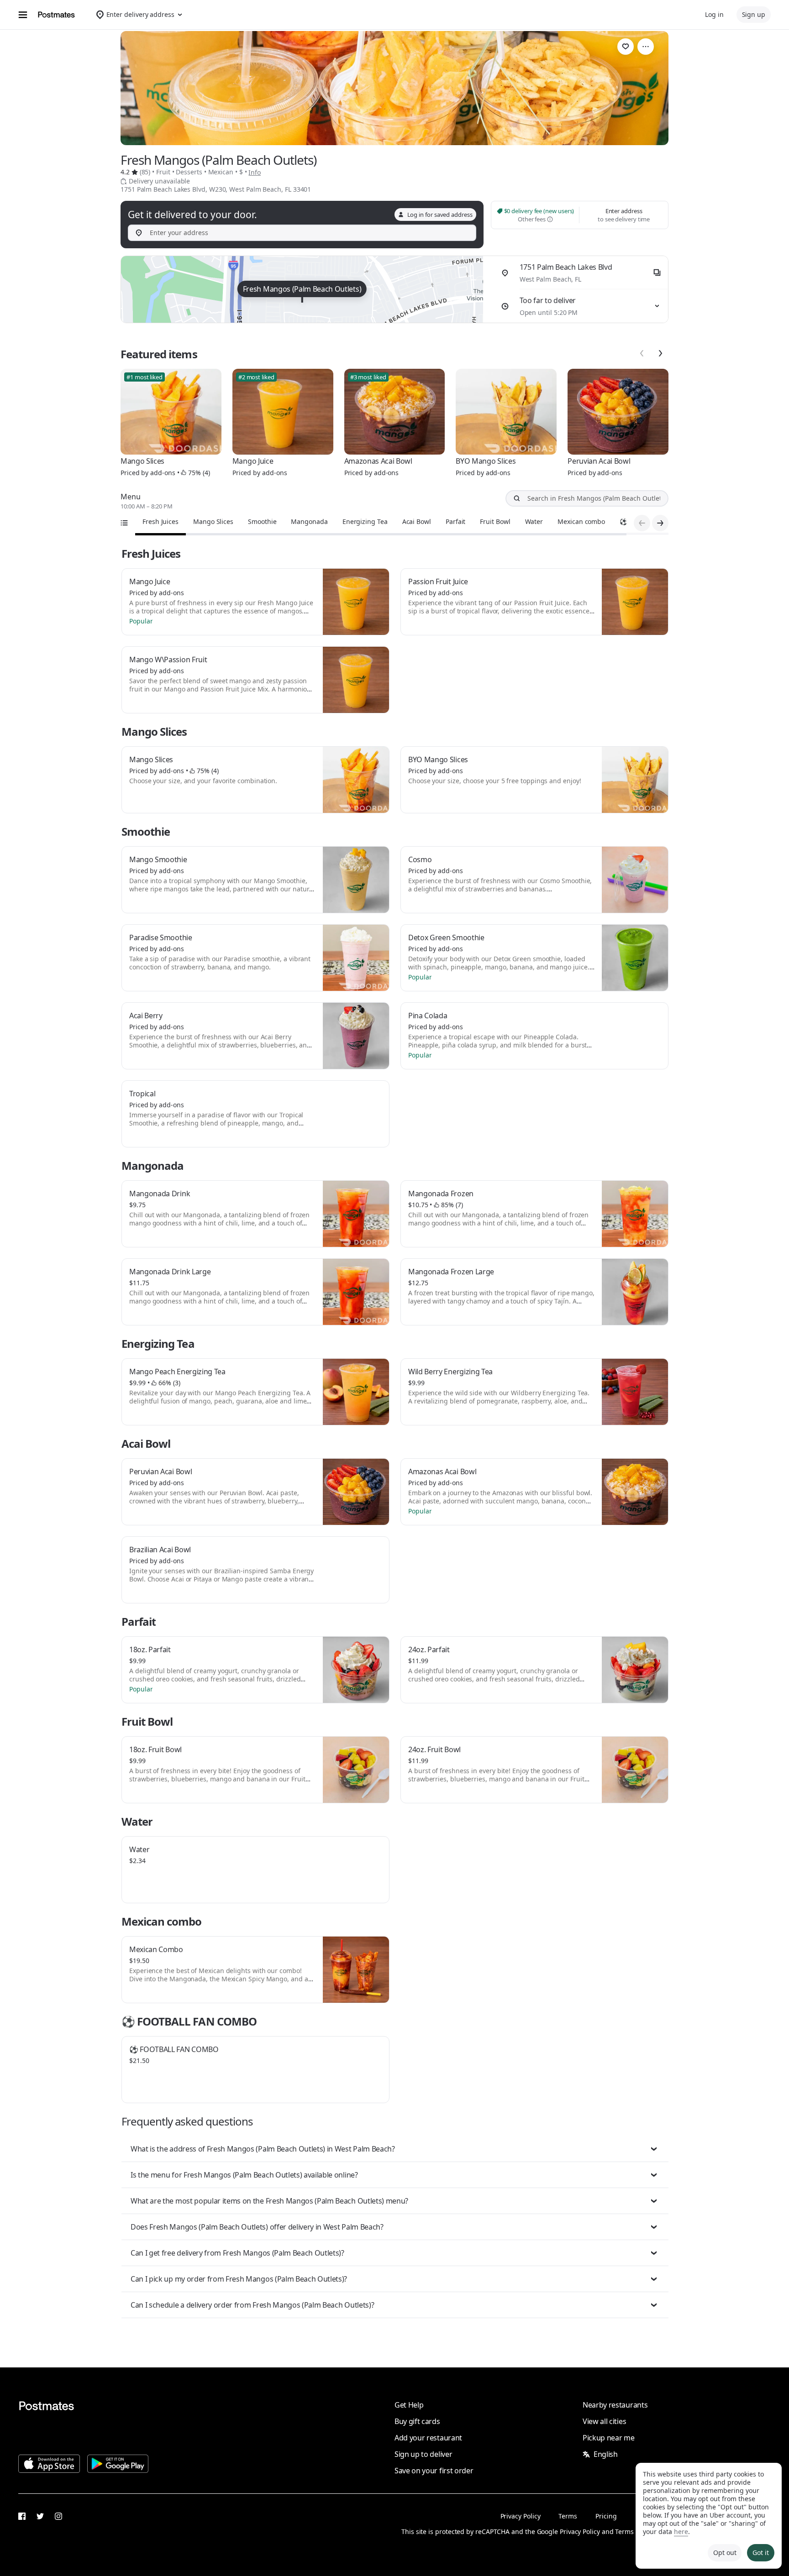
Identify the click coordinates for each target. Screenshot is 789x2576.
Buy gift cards (417, 2421)
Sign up (754, 14)
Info (255, 172)
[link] (626, 47)
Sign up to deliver (423, 2454)
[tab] (160, 522)
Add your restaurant (428, 2438)
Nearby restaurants (615, 2405)
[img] (302, 289)
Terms (568, 2516)
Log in (714, 14)
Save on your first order (434, 2471)
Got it (761, 2552)
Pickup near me (609, 2438)
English (606, 2454)
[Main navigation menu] (23, 15)
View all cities (604, 2421)
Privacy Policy (521, 2516)
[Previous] (642, 353)
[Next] (660, 353)
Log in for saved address (440, 215)
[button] (395, 2149)
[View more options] (646, 47)
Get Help (409, 2405)
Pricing (606, 2516)
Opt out (725, 2552)
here (681, 2531)
